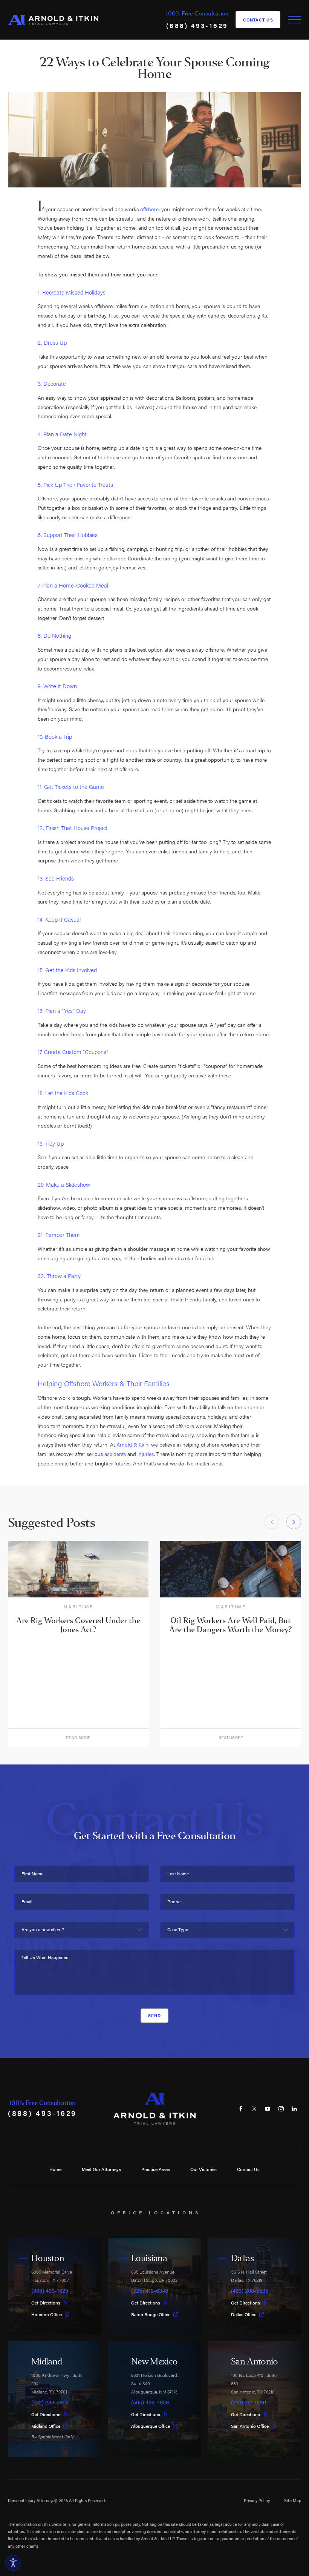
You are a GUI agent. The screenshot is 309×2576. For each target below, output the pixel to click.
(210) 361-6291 (249, 2402)
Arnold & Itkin (132, 1444)
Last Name (178, 1874)
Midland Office (46, 2426)
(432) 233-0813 (50, 2402)
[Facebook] (241, 2109)
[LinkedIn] (294, 2109)
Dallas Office (244, 2314)
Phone (174, 1902)
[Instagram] (281, 2109)
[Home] (53, 20)
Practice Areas (156, 2169)
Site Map (293, 2500)
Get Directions (46, 2303)
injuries (146, 1454)
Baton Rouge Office (151, 2314)
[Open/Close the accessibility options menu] (13, 2563)
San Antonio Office (250, 2426)
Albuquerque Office (151, 2426)
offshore (149, 209)
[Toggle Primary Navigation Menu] (295, 20)
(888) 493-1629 (197, 25)
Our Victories (203, 2169)
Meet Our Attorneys (101, 2169)
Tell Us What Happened (45, 1957)
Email (27, 1902)
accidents (115, 1454)
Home (55, 2169)
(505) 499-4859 (150, 2402)
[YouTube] (268, 2109)
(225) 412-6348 (150, 2291)
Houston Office (47, 2314)
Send (154, 2015)
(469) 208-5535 (250, 2291)
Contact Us (258, 20)
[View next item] (294, 1522)
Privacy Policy (257, 2500)
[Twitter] (254, 2109)
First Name (32, 1874)
